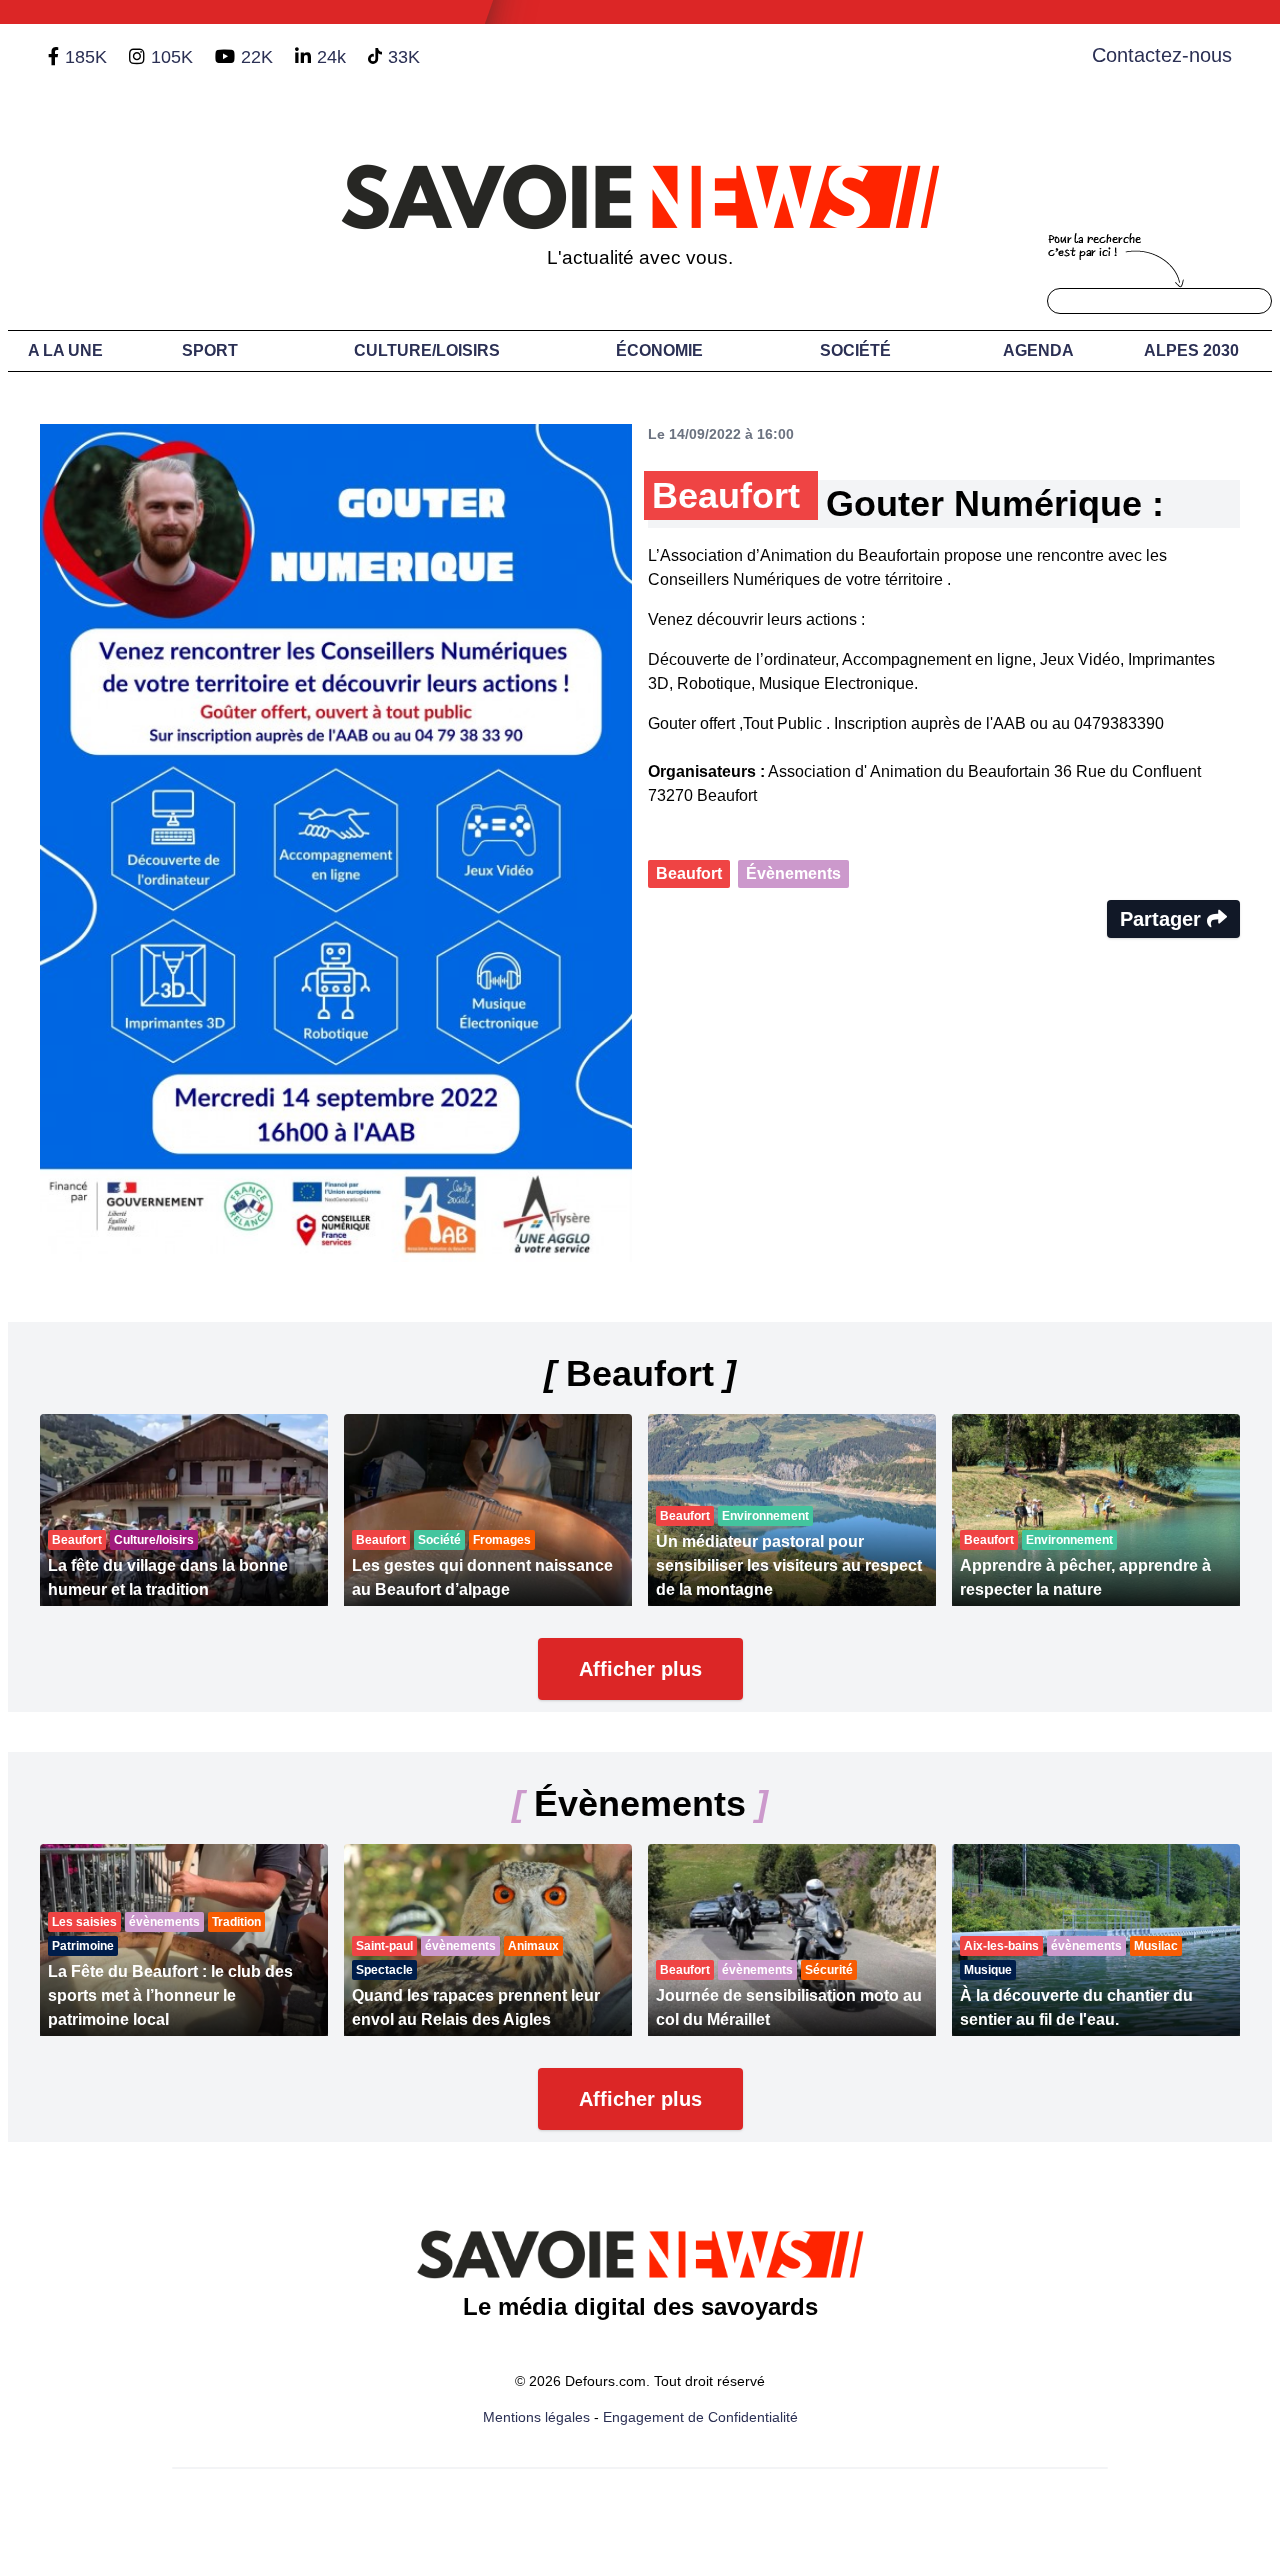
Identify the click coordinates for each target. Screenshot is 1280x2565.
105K (172, 57)
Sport (210, 350)
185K (86, 57)
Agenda (1038, 350)
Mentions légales (536, 2417)
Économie (659, 350)
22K (257, 57)
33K (404, 57)
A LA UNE (65, 350)
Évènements (793, 873)
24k (331, 57)
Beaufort (689, 873)
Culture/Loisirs (427, 350)
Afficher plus (640, 1669)
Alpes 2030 (1191, 350)
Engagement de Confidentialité (700, 2417)
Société (855, 350)
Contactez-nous (1162, 55)
